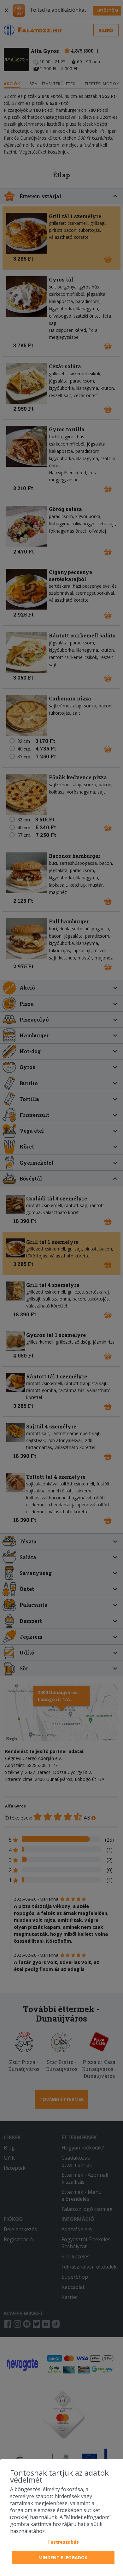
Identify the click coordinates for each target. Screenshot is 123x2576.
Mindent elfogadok (63, 2557)
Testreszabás (63, 2542)
